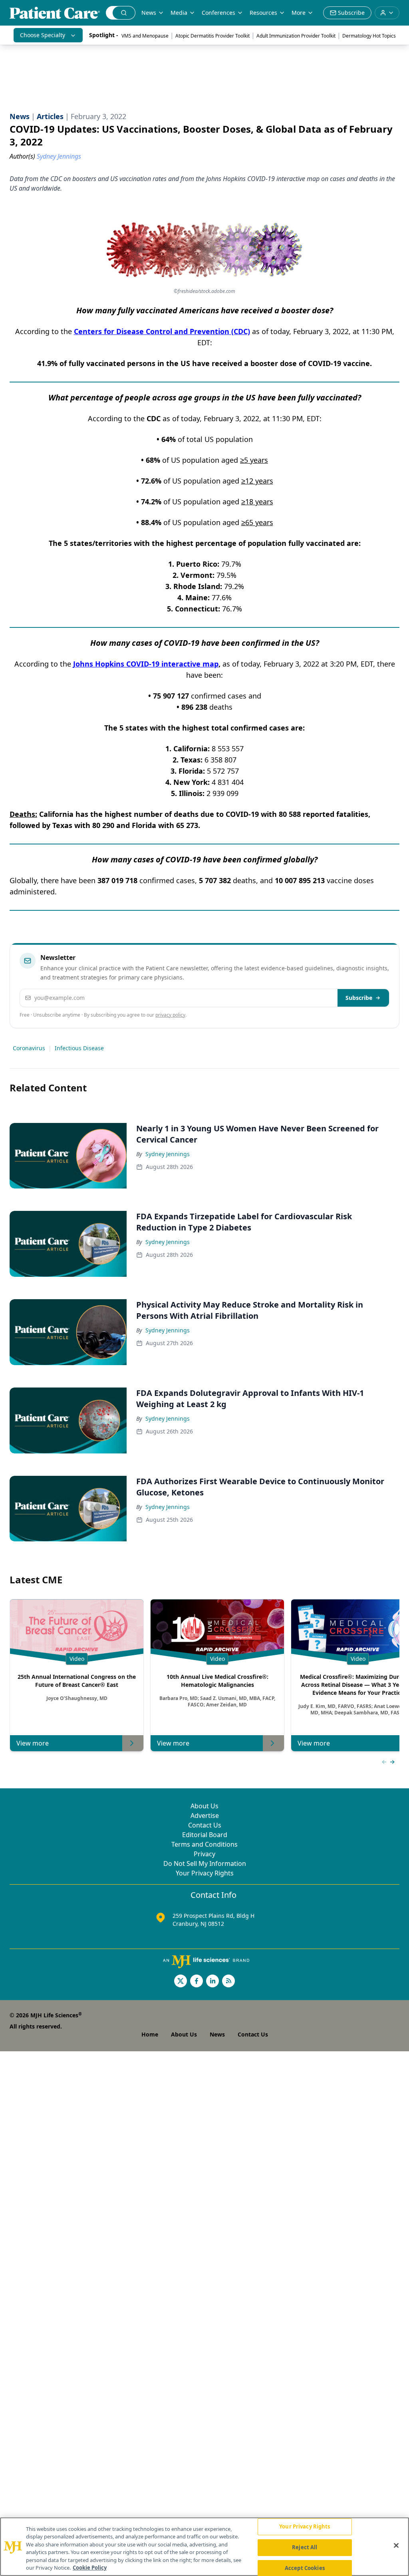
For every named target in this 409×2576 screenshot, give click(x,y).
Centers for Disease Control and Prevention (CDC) (162, 331)
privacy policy (170, 1015)
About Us (204, 1806)
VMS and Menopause (145, 36)
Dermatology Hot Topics (369, 36)
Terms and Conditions (204, 1844)
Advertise (205, 1816)
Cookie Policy (90, 2568)
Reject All (305, 2547)
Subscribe (359, 998)
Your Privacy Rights (205, 1873)
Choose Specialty (43, 35)
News (149, 13)
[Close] (396, 2546)
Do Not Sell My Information (205, 1863)
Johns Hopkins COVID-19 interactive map (146, 664)
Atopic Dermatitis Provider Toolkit (212, 36)
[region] (204, 2547)
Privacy (204, 1854)
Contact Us (205, 1825)
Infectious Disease (79, 1048)
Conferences (218, 13)
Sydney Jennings (168, 1154)
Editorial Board (205, 1835)
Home (150, 2034)
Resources (263, 13)
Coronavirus (29, 1048)
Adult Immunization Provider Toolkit (296, 36)
